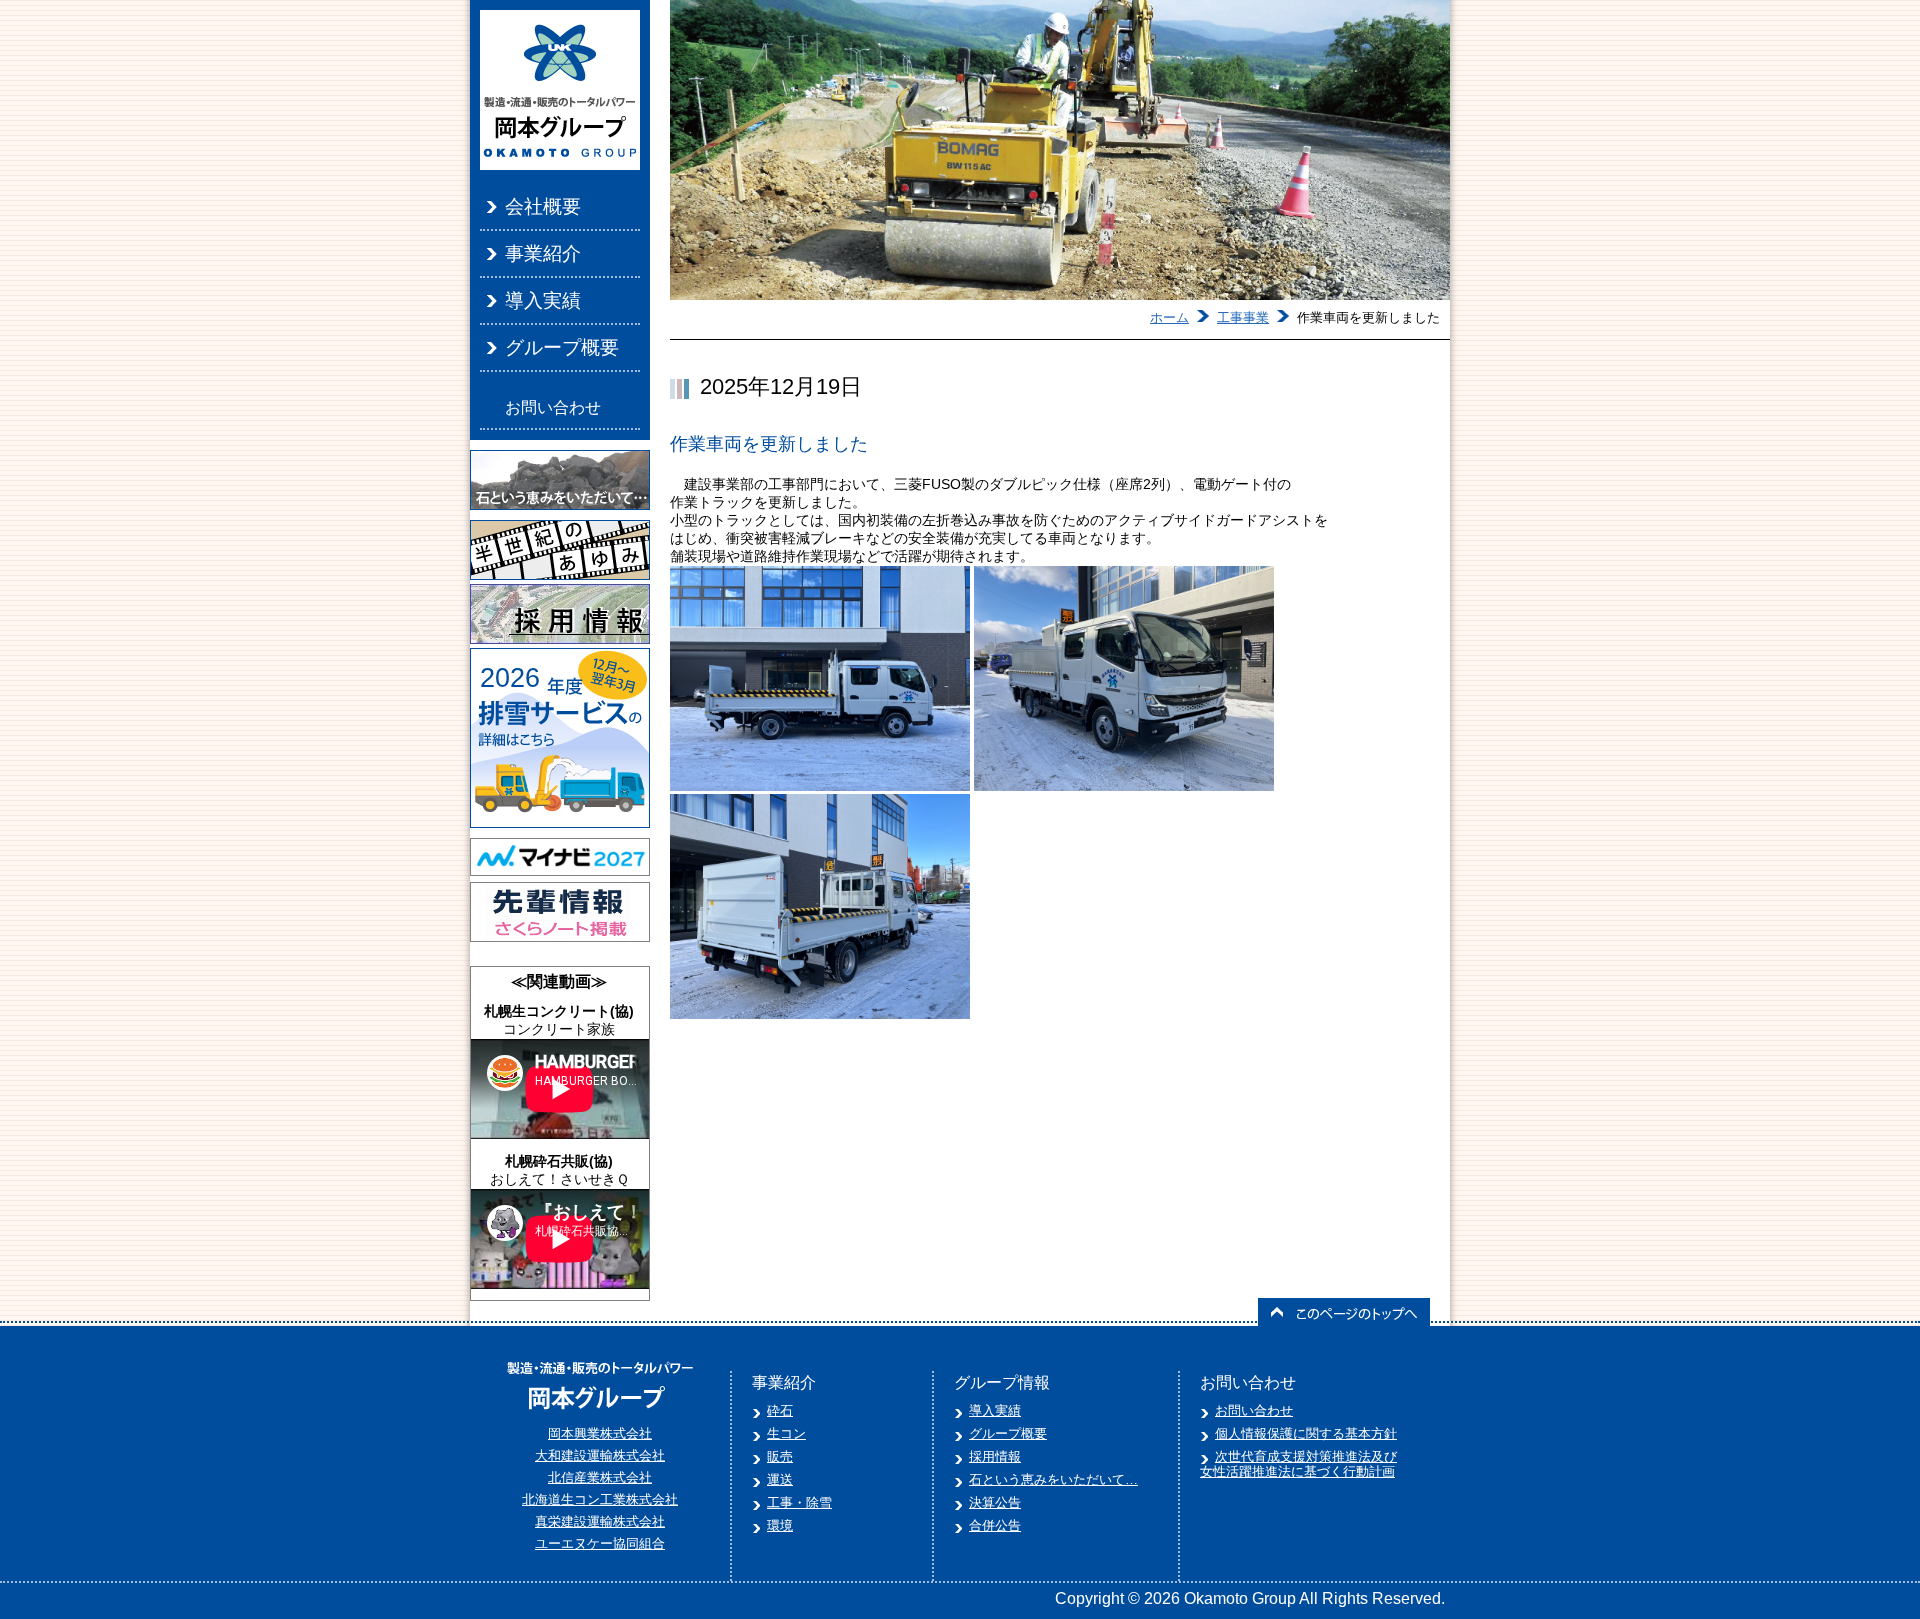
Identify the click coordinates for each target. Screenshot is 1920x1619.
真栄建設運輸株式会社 (600, 1521)
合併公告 (995, 1525)
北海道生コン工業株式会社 (600, 1499)
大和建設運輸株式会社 (600, 1455)
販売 (780, 1456)
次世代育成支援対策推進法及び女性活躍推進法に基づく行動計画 (1298, 1464)
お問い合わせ (553, 407)
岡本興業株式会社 (600, 1433)
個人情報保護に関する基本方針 (1306, 1433)
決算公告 (995, 1502)
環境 (780, 1525)
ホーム (1169, 317)
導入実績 (543, 300)
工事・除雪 (799, 1502)
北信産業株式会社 (600, 1477)
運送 (780, 1479)
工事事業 (1243, 317)
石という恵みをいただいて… (1053, 1479)
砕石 (780, 1410)
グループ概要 (562, 347)
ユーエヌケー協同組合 (600, 1543)
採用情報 (995, 1456)
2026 (510, 678)
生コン (786, 1433)
